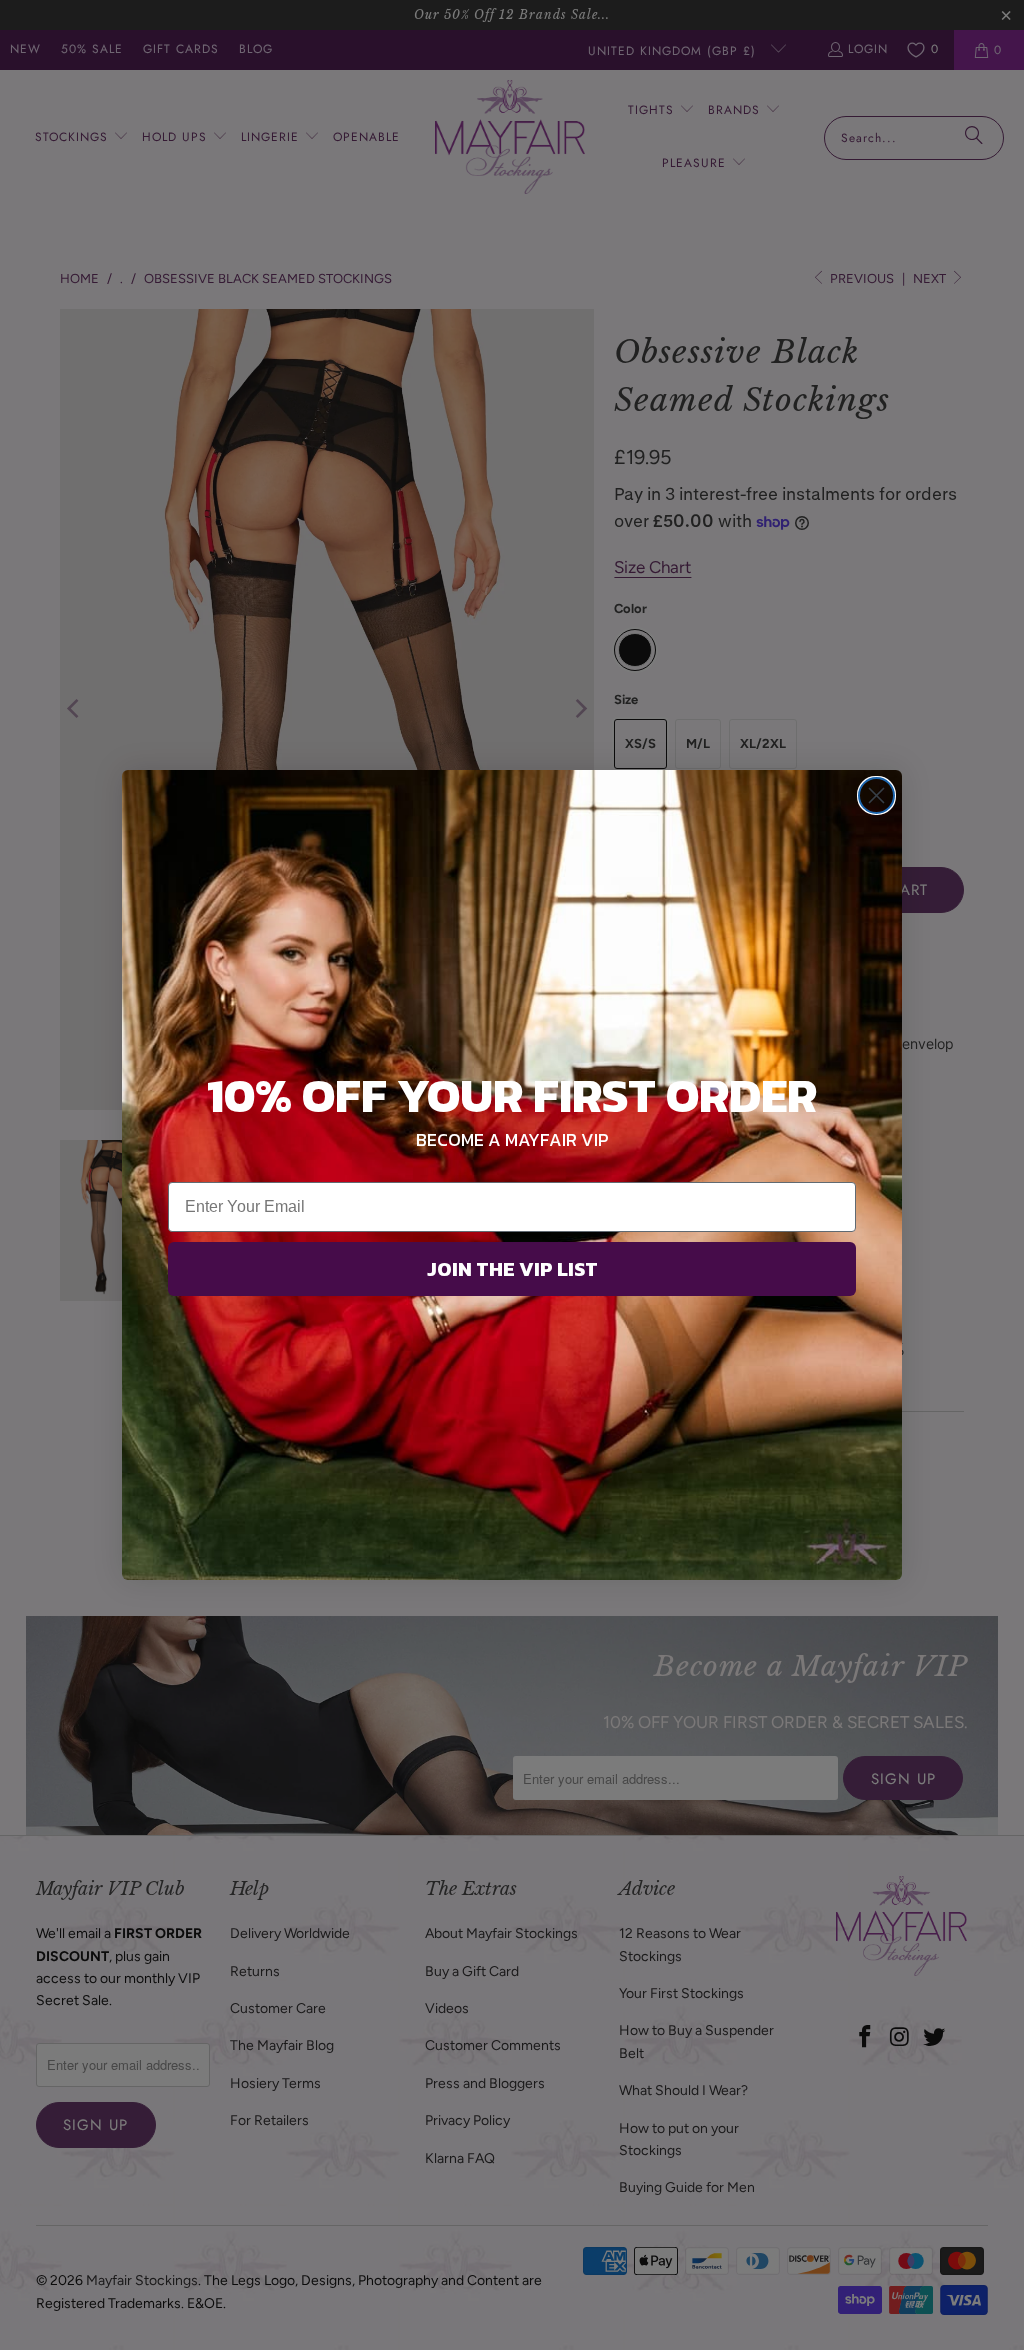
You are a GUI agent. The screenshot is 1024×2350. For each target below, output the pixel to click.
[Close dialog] (876, 795)
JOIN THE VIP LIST (512, 1269)
